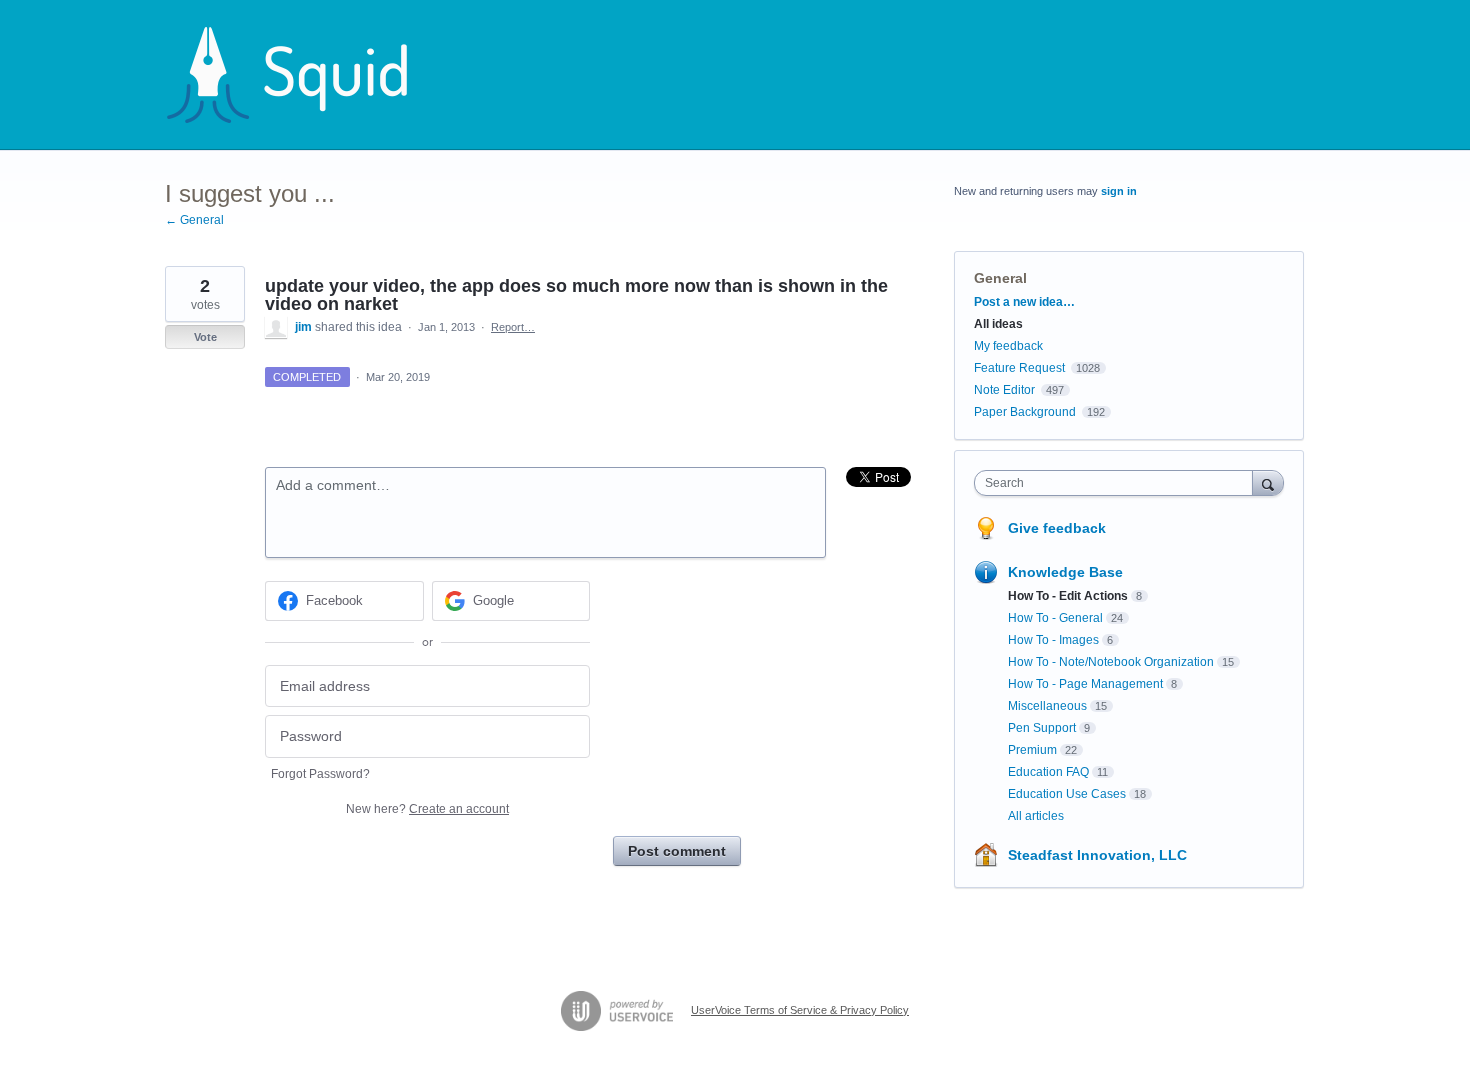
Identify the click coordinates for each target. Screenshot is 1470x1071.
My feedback (1008, 346)
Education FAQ (1048, 772)
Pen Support (1042, 728)
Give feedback (1057, 528)
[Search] (1268, 482)
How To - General (1055, 618)
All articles (1036, 816)
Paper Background (1025, 412)
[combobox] (1118, 483)
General (1000, 278)
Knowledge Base (1065, 572)
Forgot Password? (320, 774)
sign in (1119, 191)
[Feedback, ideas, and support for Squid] (306, 75)
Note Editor (1004, 390)
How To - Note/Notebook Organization (1111, 662)
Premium (1032, 750)
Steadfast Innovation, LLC (1097, 855)
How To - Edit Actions (1068, 596)
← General (194, 220)
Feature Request (1019, 368)
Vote (205, 337)
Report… (513, 327)
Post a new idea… (1024, 302)
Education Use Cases (1067, 794)
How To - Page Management (1085, 684)
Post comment (677, 851)
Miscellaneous (1047, 706)
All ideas (998, 324)
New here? (427, 809)
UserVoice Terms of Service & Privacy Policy (800, 1010)
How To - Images (1053, 640)
